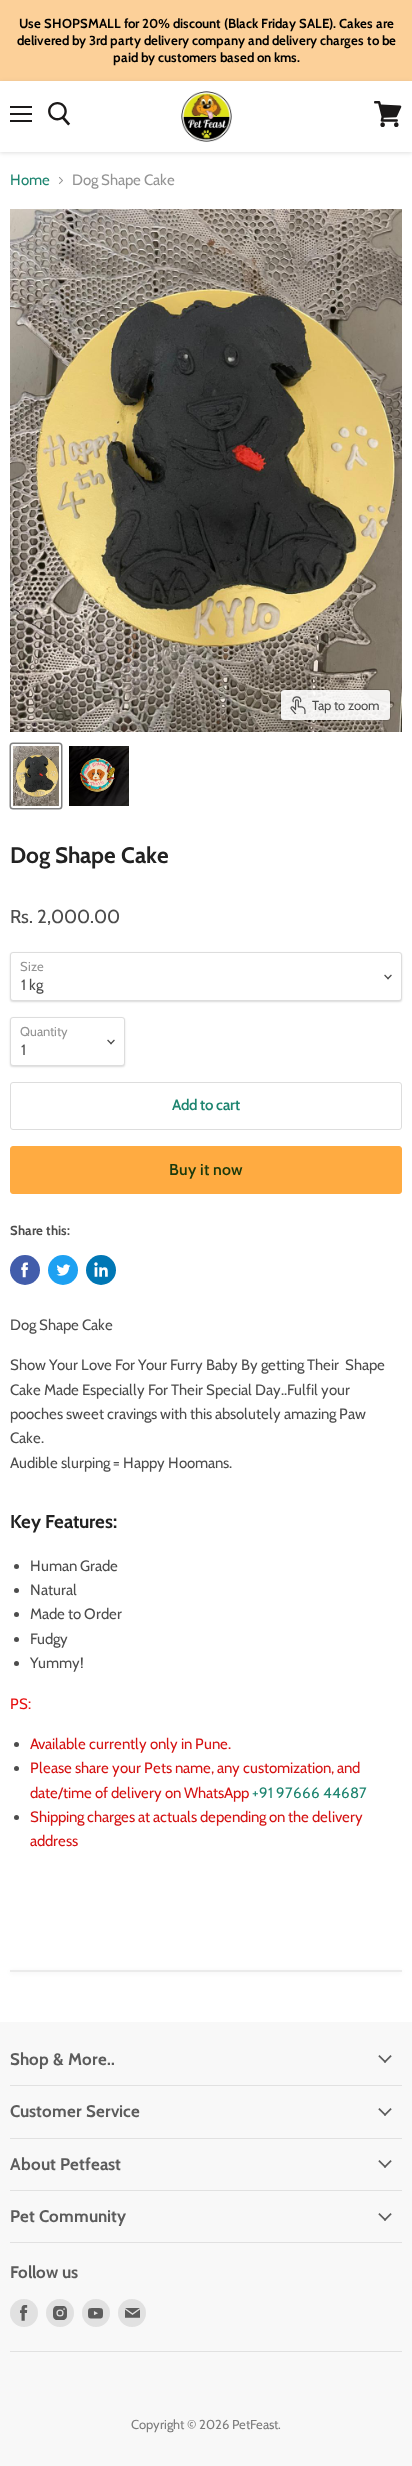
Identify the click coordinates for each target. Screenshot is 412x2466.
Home (30, 180)
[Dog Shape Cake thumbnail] (36, 776)
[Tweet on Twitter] (63, 1270)
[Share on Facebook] (25, 1270)
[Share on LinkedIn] (101, 1270)
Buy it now (206, 1169)
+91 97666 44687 (309, 1793)
